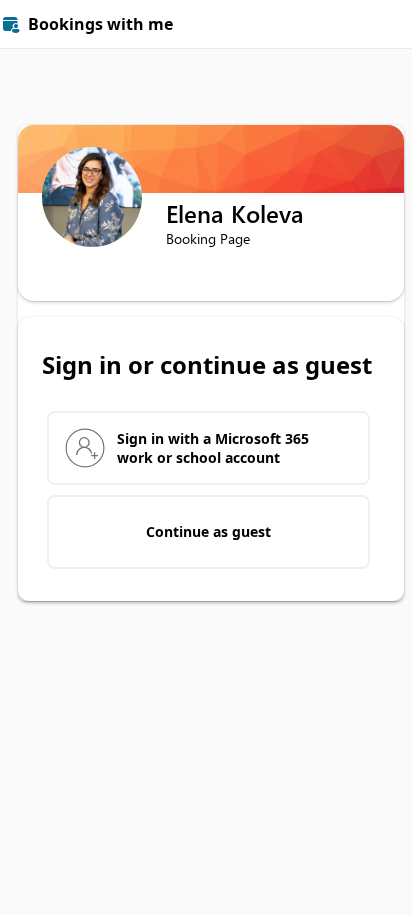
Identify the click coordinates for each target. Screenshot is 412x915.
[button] (388, 24)
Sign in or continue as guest (207, 365)
